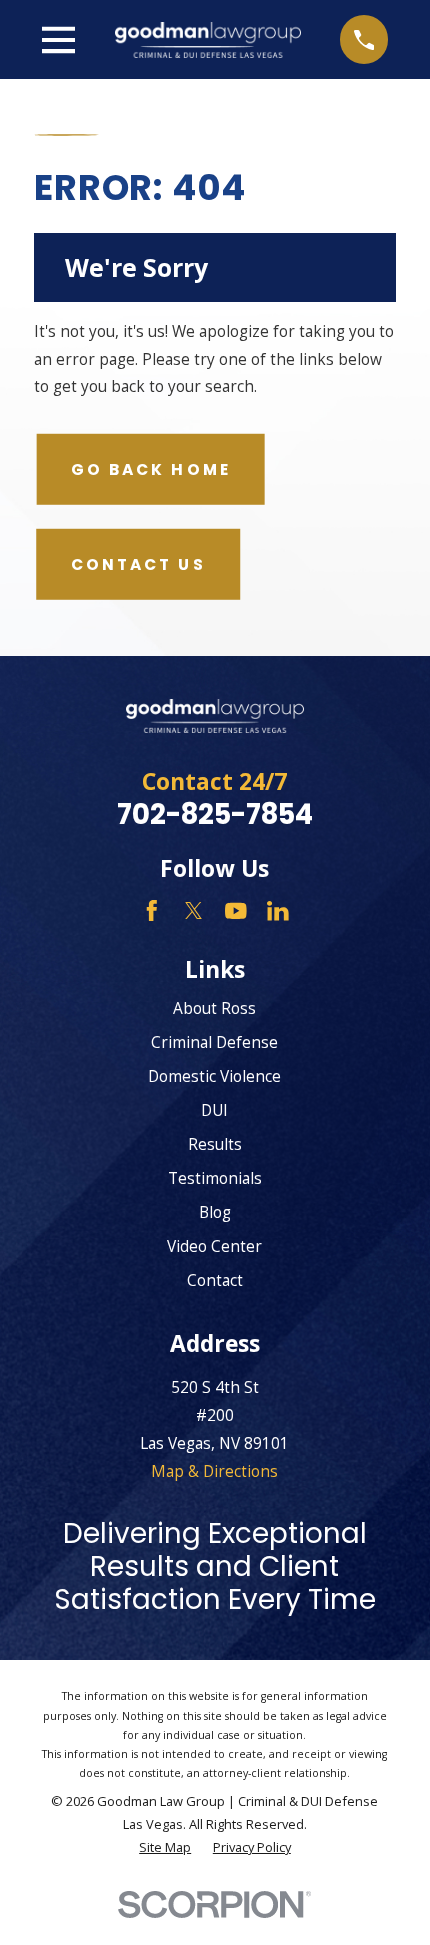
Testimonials (215, 1178)
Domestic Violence (214, 1076)
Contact (215, 1280)
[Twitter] (194, 911)
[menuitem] (165, 1847)
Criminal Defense (214, 1042)
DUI (214, 1110)
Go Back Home (151, 469)
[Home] (208, 40)
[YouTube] (236, 911)
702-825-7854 (215, 814)
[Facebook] (152, 911)
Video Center (214, 1246)
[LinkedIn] (278, 911)
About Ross (214, 1008)
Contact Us (138, 564)
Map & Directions (214, 1471)
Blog (215, 1212)
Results (215, 1144)
